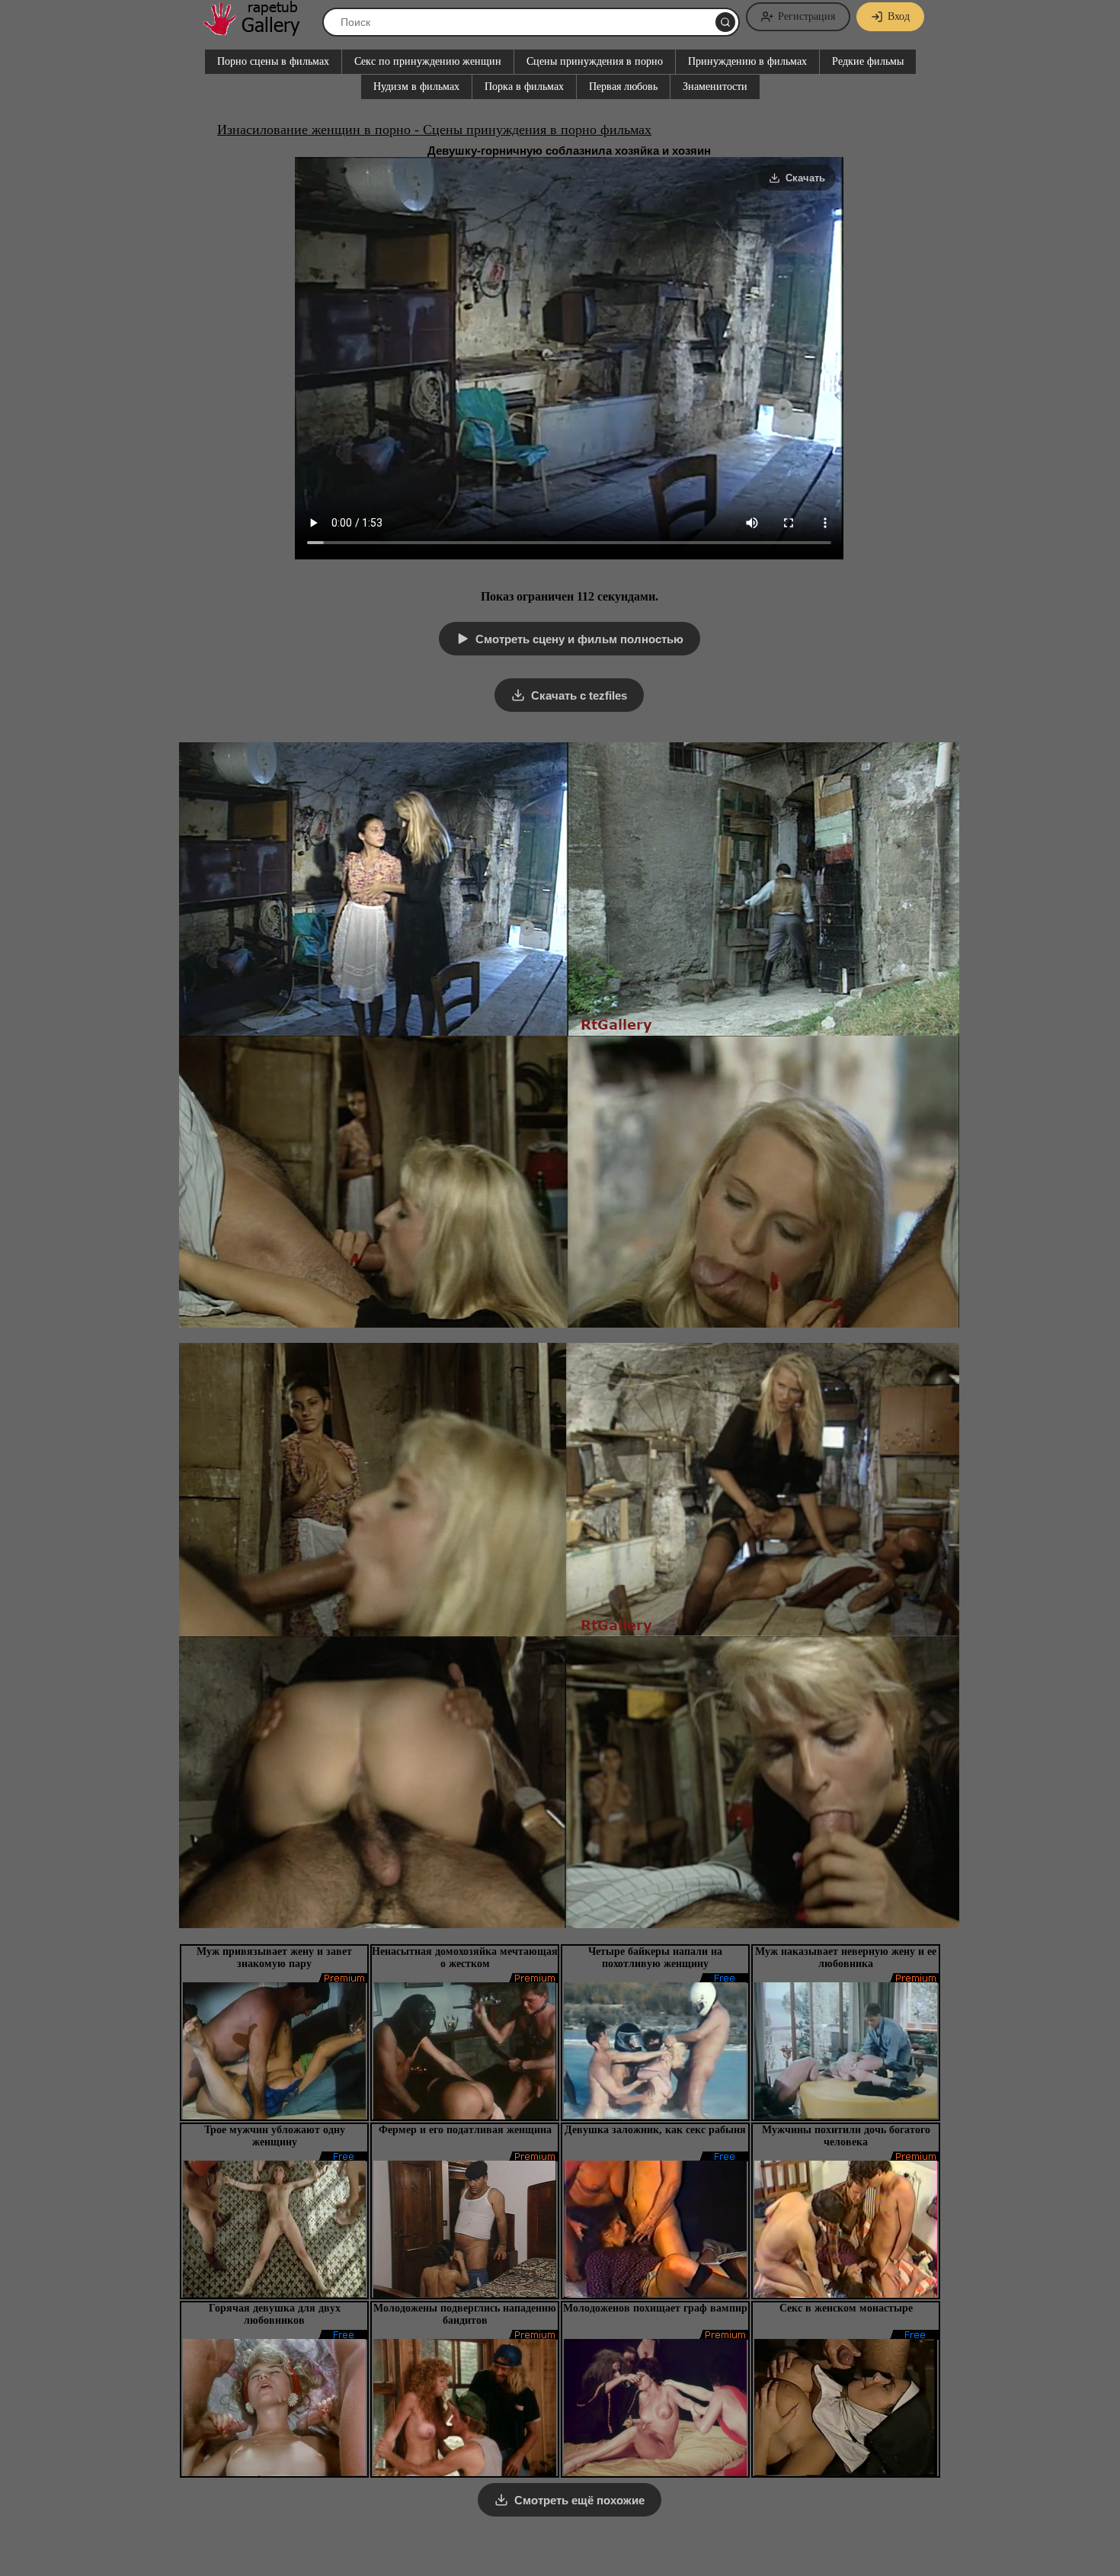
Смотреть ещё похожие (579, 2500)
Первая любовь (623, 87)
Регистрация (806, 16)
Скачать (805, 178)
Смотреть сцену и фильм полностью (579, 639)
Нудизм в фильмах (416, 87)
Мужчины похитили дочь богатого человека (846, 2136)
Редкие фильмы (868, 61)
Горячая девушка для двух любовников (275, 2314)
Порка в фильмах (524, 87)
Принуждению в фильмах (747, 61)
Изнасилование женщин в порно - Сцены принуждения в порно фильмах (434, 130)
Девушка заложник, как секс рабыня (655, 2130)
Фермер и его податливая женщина (465, 2130)
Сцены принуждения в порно (595, 61)
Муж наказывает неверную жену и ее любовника (846, 1958)
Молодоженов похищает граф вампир (655, 2308)
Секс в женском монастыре (846, 2308)
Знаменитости (715, 87)
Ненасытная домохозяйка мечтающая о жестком (465, 1958)
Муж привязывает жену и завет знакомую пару (274, 1958)
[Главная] (259, 30)
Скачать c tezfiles (579, 695)
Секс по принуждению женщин (428, 61)
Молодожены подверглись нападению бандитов (465, 2314)
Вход (899, 16)
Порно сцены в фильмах (273, 61)
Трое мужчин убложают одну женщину (275, 2136)
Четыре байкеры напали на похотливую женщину (655, 1958)
